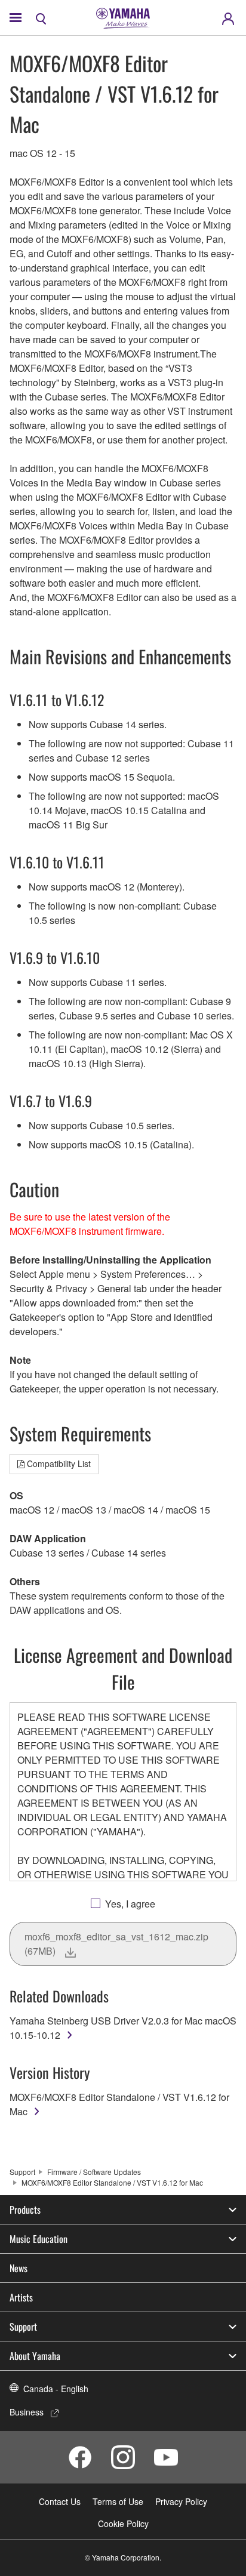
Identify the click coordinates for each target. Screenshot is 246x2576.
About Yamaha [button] (35, 2356)
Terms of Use (118, 2501)
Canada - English (56, 2389)
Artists (21, 2297)
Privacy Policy (181, 2501)
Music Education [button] (39, 2239)
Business (27, 2412)
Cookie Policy (123, 2523)
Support (22, 2172)
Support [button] (23, 2327)
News (19, 2268)
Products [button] (25, 2210)
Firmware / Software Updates (94, 2172)
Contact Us (60, 2501)
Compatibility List (59, 1463)
